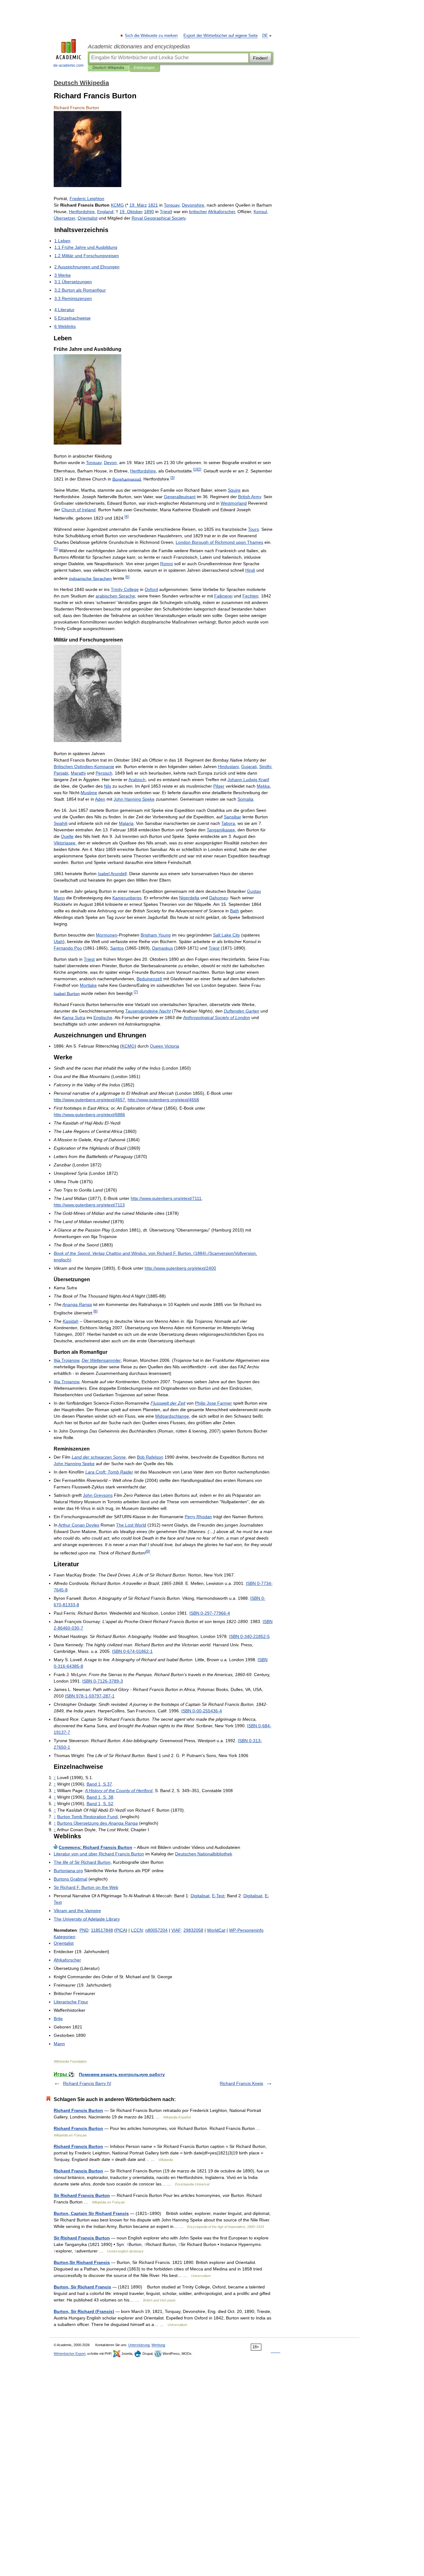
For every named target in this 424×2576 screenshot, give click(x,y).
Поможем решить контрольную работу (122, 2074)
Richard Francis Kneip (241, 2083)
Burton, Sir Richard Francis (82, 2287)
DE (265, 36)
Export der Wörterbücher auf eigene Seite (221, 36)
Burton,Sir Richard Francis (82, 2262)
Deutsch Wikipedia (108, 68)
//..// (89, 1100)
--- (210, 1613)
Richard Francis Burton (78, 2110)
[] (195, 469)
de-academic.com (68, 65)
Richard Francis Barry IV (87, 2083)
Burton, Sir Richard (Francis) (84, 2311)
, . (99, 1784)
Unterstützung (139, 2345)
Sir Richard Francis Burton (82, 2195)
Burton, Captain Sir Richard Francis (91, 2213)
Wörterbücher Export (70, 2354)
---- (90, 1696)
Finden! (260, 58)
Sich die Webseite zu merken (151, 36)
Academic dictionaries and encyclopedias (139, 47)
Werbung (158, 2345)
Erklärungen (144, 68)
